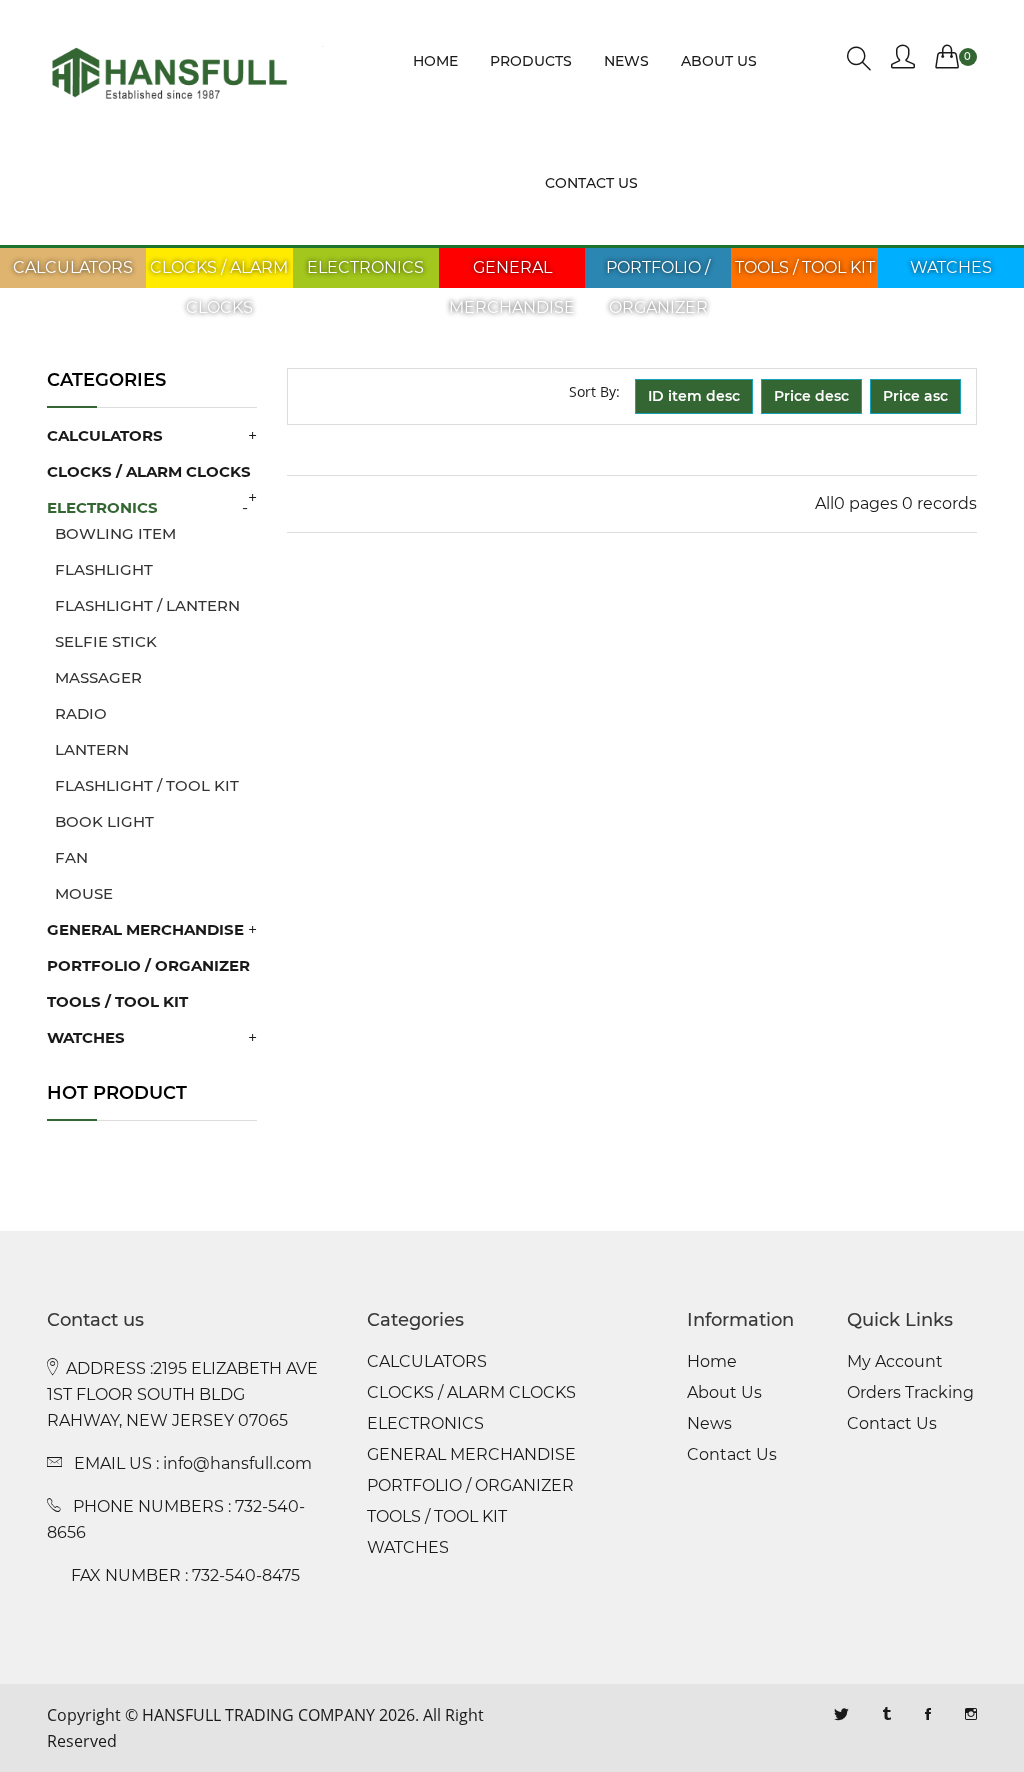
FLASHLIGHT (100, 569)
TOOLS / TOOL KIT (805, 267)
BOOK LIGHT (100, 821)
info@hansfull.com (237, 1463)
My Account (895, 1362)
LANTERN (88, 749)
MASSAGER (94, 677)
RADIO (77, 713)
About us (719, 61)
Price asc (915, 396)
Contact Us (732, 1455)
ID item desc (694, 396)
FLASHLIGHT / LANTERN (143, 605)
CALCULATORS (73, 267)
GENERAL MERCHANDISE (512, 287)
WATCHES (951, 267)
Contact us (591, 183)
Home (435, 61)
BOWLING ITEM (111, 533)
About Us (724, 1393)
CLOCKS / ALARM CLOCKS (219, 287)
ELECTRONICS (365, 267)
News (626, 61)
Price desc (811, 396)
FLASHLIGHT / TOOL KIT (143, 785)
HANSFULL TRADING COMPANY (258, 1715)
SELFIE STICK (102, 641)
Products (531, 61)
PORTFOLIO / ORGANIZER (658, 287)
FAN (67, 857)
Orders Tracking (910, 1393)
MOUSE (80, 893)
